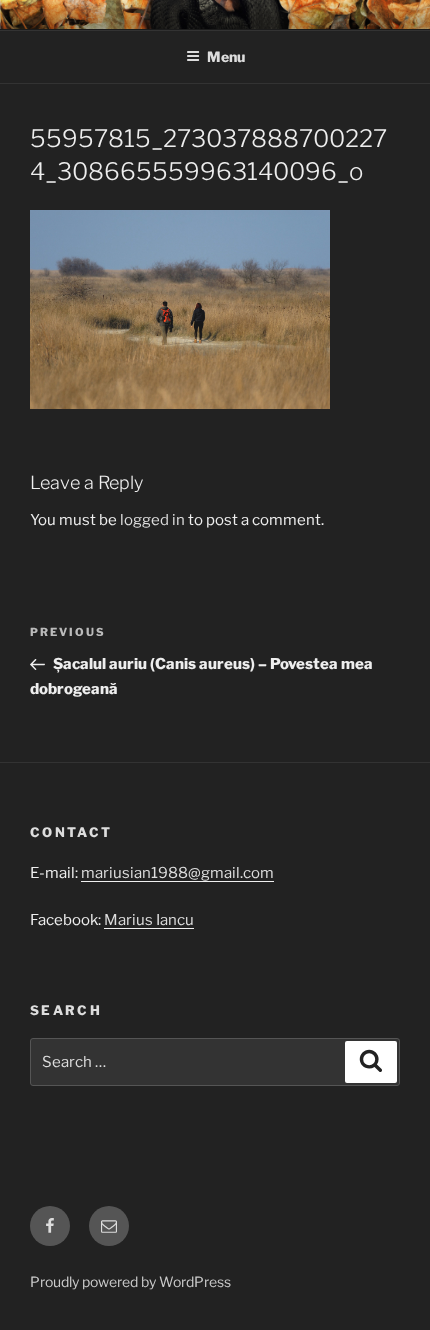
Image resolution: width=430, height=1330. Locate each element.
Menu (226, 56)
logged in (152, 520)
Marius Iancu (149, 920)
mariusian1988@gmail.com (177, 873)
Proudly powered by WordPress (130, 1281)
